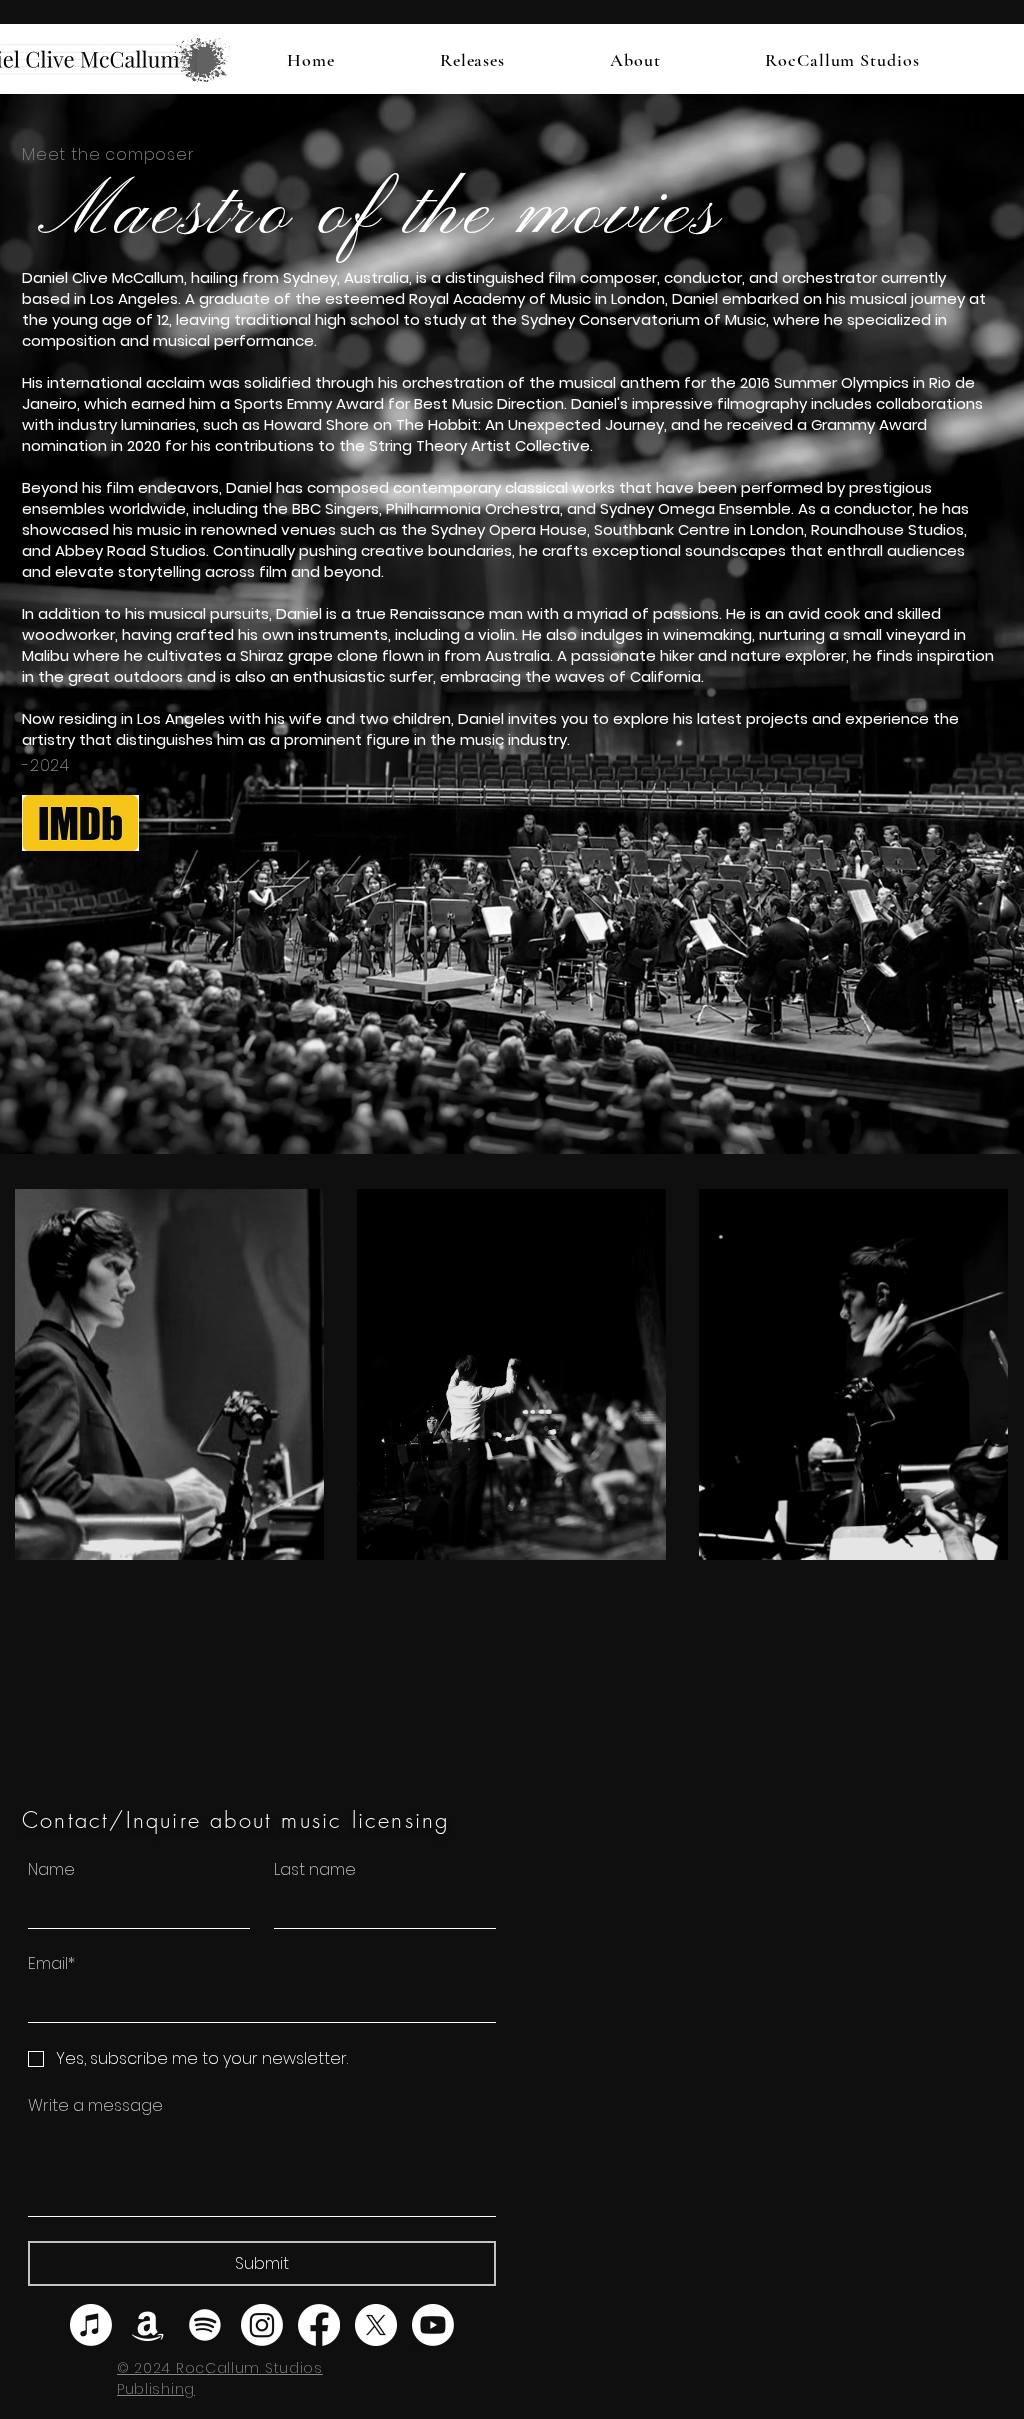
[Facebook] (319, 2325)
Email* (51, 1964)
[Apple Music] (91, 2325)
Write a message (95, 2106)
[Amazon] (148, 2325)
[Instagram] (262, 2325)
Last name (315, 1870)
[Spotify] (205, 2325)
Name (51, 1870)
